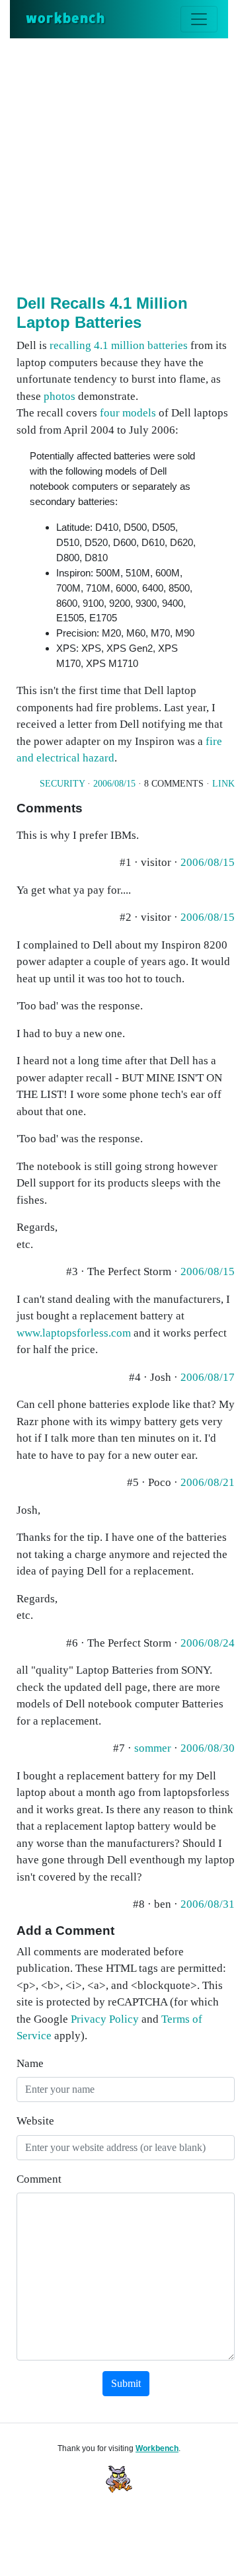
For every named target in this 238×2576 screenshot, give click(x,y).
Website (35, 2121)
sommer (153, 1748)
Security (62, 784)
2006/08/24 (208, 1643)
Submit (126, 2383)
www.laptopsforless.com (74, 1333)
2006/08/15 (114, 784)
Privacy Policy (105, 2019)
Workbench (157, 2448)
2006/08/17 (208, 1377)
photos (59, 396)
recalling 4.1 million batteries (119, 345)
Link (223, 784)
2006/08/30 (208, 1748)
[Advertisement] (119, 164)
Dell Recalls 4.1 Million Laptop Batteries (102, 313)
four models (128, 413)
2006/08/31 (208, 1904)
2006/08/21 (208, 1482)
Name (30, 2063)
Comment (39, 2179)
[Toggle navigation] (199, 19)
